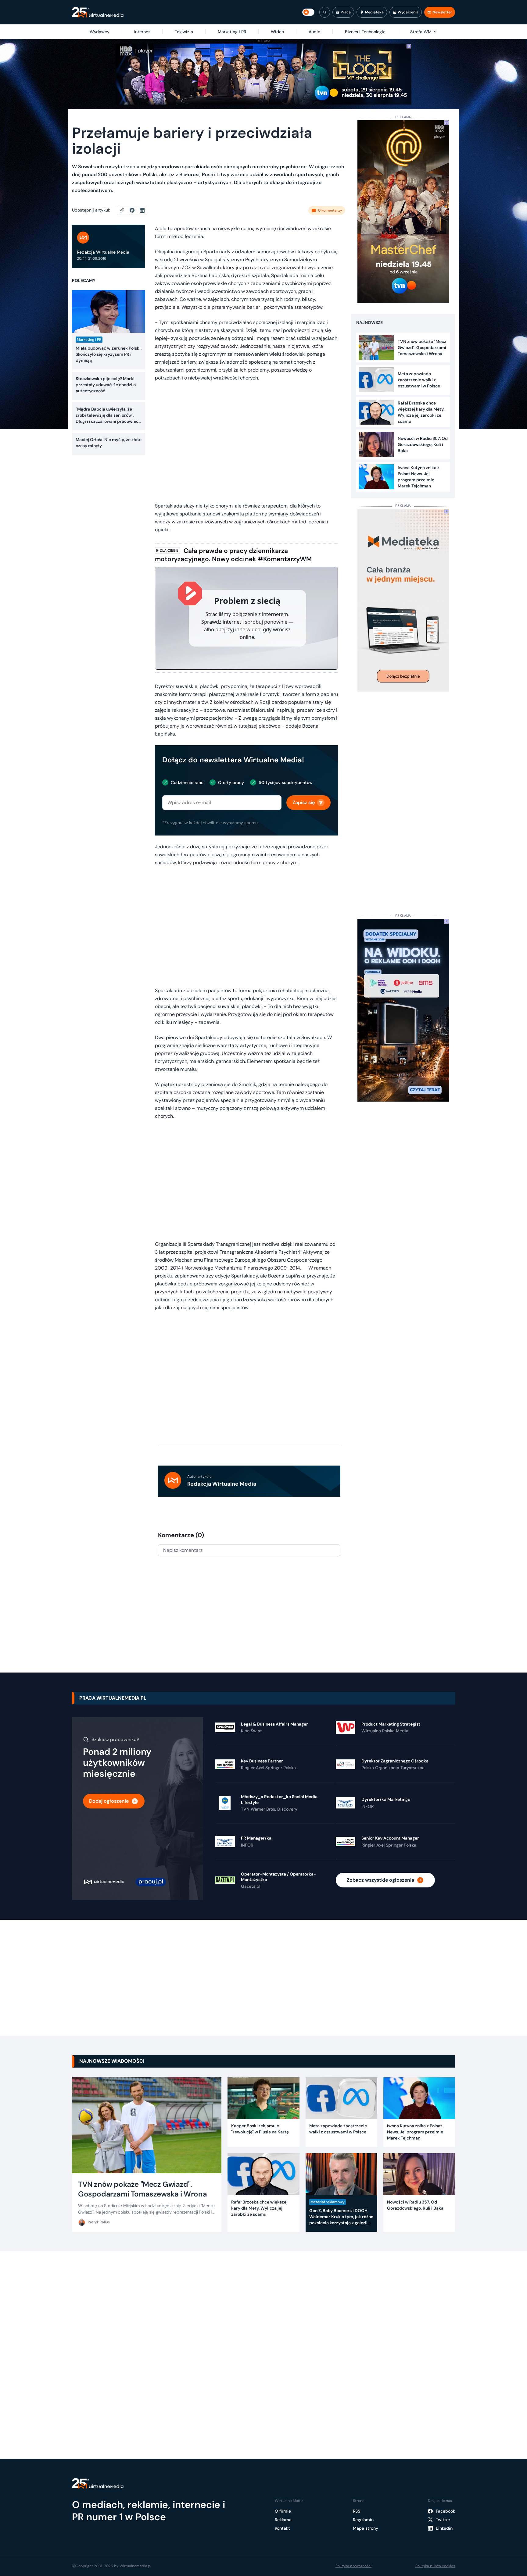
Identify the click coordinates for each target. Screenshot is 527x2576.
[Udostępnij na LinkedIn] (142, 210)
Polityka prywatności (353, 2566)
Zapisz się (304, 802)
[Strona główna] (98, 12)
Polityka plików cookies (435, 2566)
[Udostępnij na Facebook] (135, 210)
